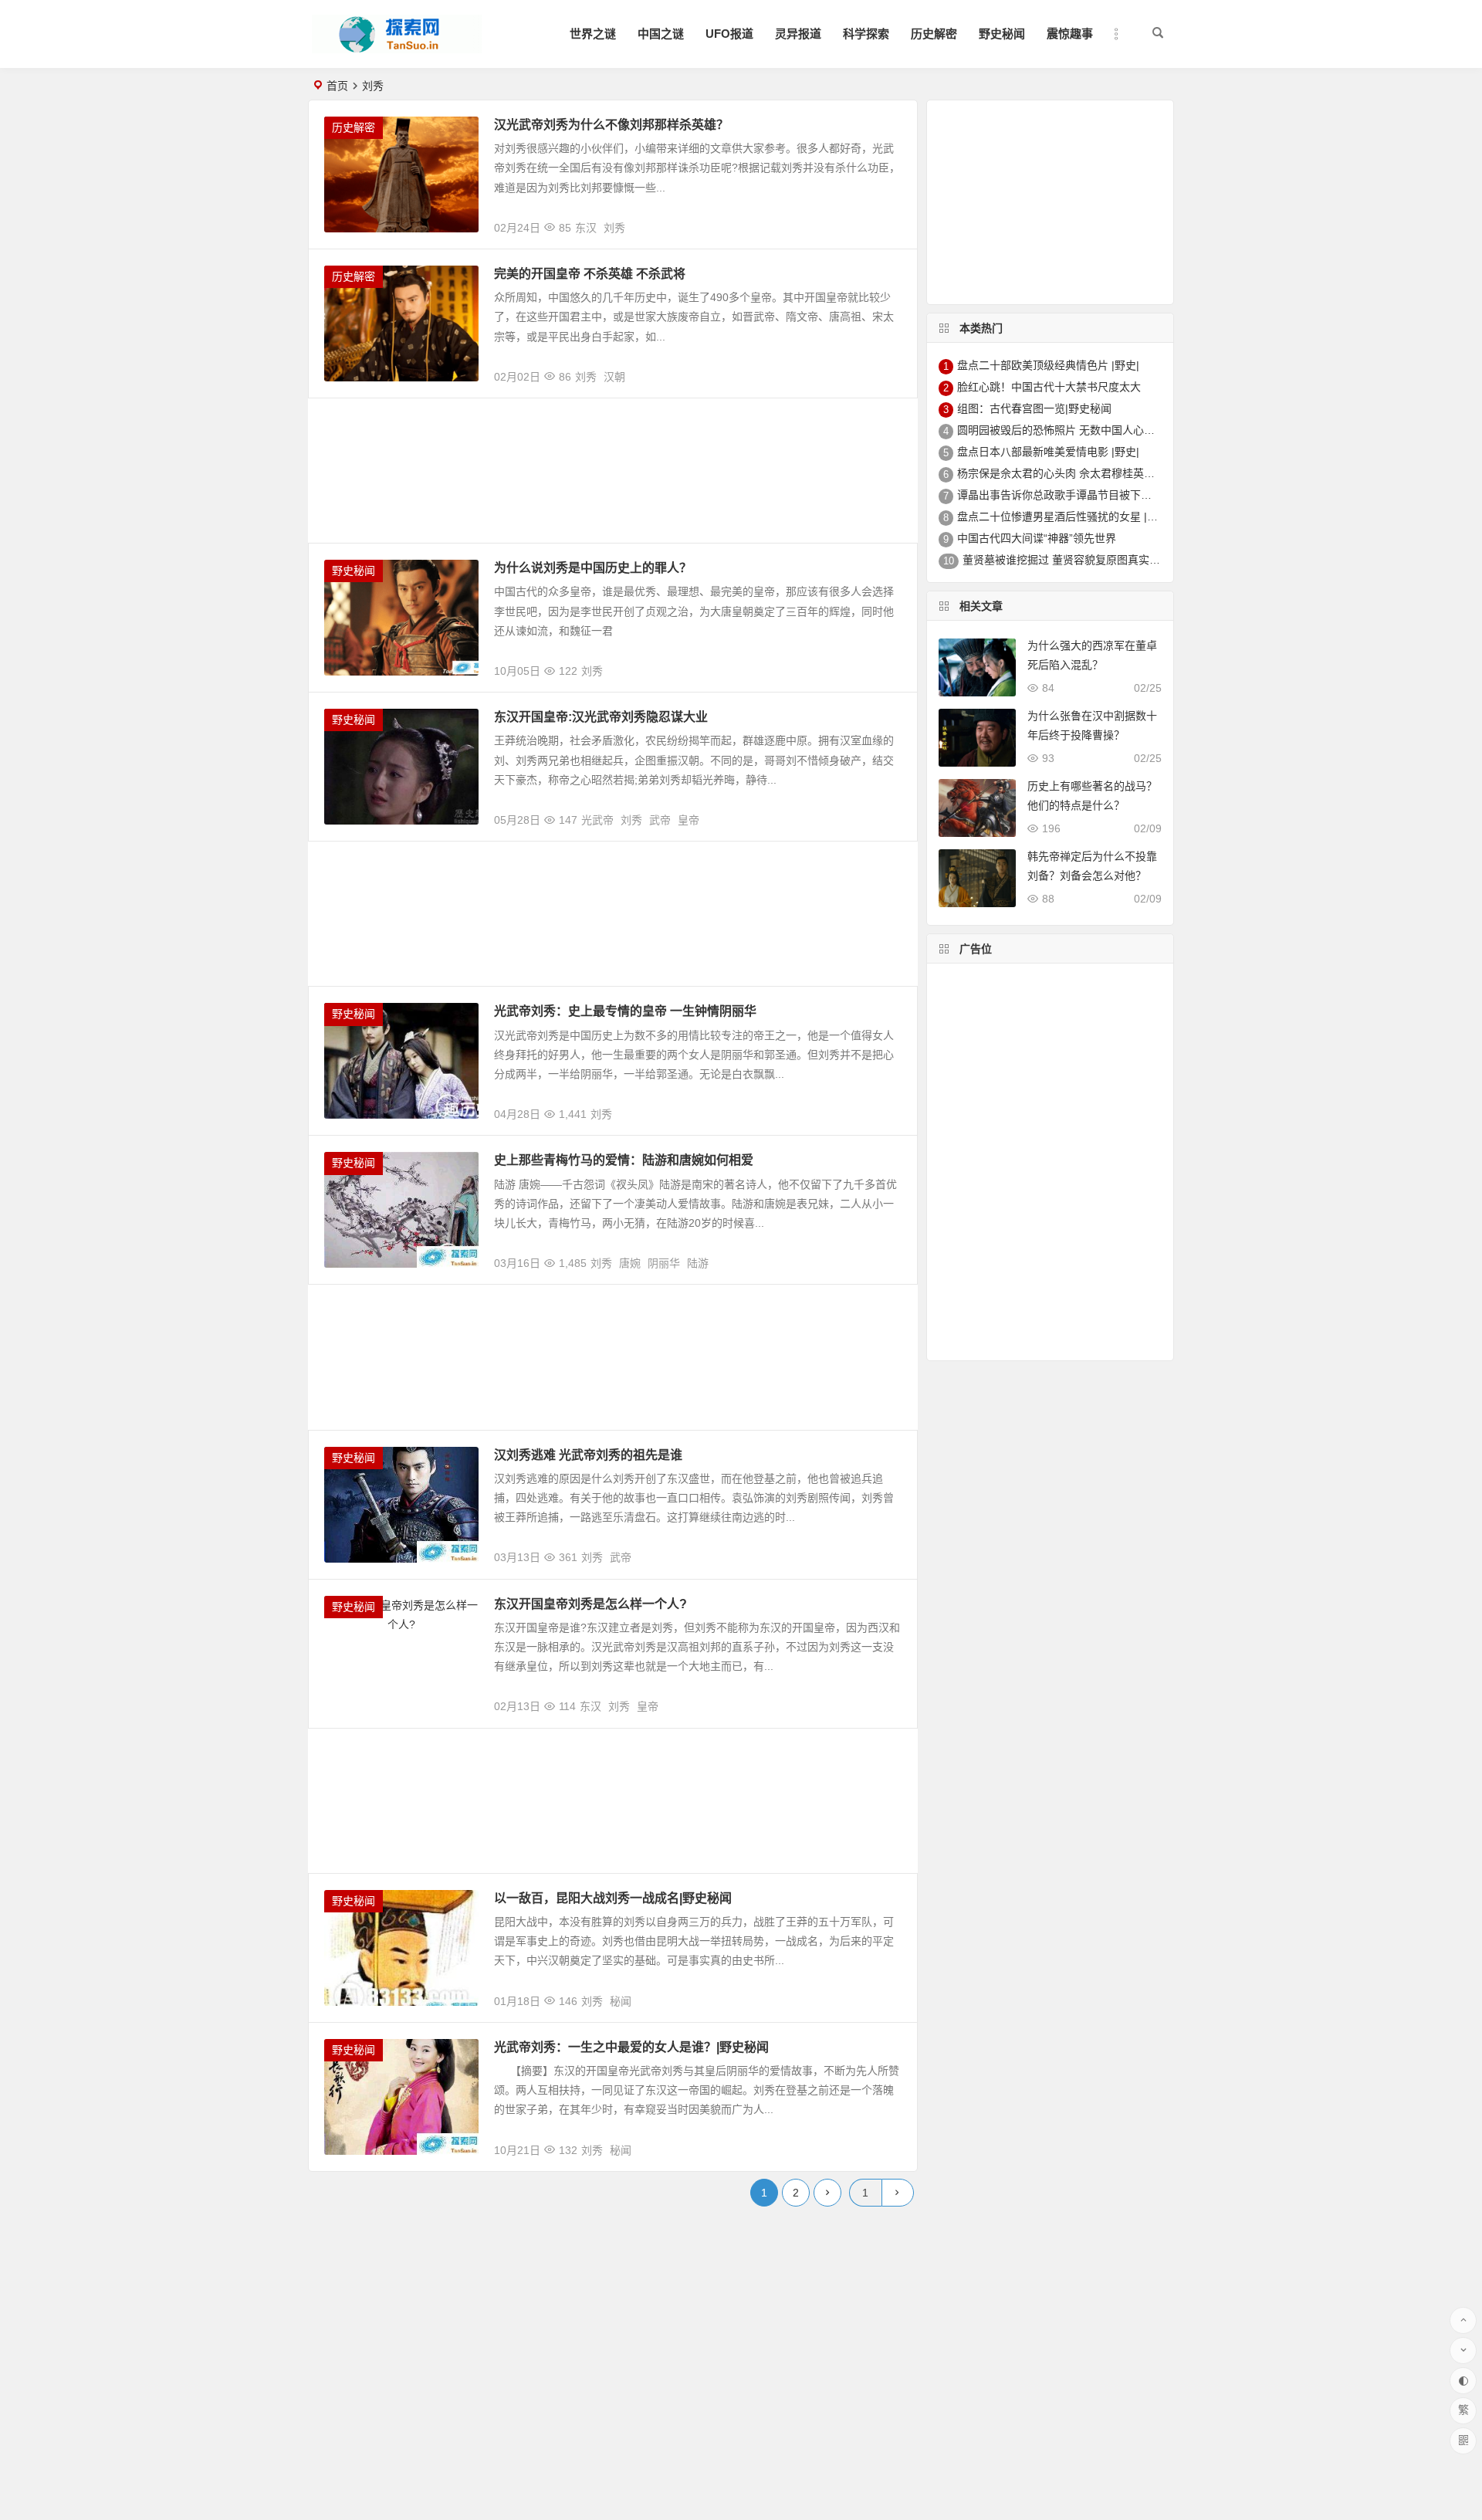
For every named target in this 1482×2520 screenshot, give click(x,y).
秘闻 (621, 2001)
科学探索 (866, 34)
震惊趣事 (1070, 34)
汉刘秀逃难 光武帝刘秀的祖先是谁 (588, 1455)
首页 (337, 86)
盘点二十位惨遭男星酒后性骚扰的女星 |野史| (1064, 517)
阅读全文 (887, 222)
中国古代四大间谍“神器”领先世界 (1037, 538)
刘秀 (614, 228)
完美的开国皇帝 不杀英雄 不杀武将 (590, 274)
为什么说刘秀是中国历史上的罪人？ (593, 568)
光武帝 (597, 820)
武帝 (660, 820)
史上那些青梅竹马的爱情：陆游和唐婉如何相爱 (624, 1160)
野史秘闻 (1002, 34)
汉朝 (614, 377)
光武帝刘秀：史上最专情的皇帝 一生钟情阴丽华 (625, 1011)
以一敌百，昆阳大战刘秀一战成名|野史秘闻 (613, 1898)
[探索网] (397, 47)
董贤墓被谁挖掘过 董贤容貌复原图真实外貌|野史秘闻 (1090, 560)
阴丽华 (664, 1263)
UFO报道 (729, 34)
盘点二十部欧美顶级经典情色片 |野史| (1048, 365)
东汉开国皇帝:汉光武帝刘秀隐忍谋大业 (601, 717)
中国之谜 (661, 34)
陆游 (698, 1263)
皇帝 (689, 820)
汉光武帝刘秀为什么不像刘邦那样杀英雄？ (611, 125)
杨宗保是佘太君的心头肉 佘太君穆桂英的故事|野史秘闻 (1090, 473)
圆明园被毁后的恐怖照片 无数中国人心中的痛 (1067, 430)
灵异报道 (798, 34)
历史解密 (934, 34)
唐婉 (630, 1263)
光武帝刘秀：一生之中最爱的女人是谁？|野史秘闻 (631, 2047)
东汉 (586, 228)
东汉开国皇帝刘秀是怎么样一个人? (590, 1604)
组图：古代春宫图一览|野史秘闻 (1034, 408)
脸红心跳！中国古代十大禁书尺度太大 (1049, 387)
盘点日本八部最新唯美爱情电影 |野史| (1048, 452)
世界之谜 (593, 34)
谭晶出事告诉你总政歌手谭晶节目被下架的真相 (1071, 495)
